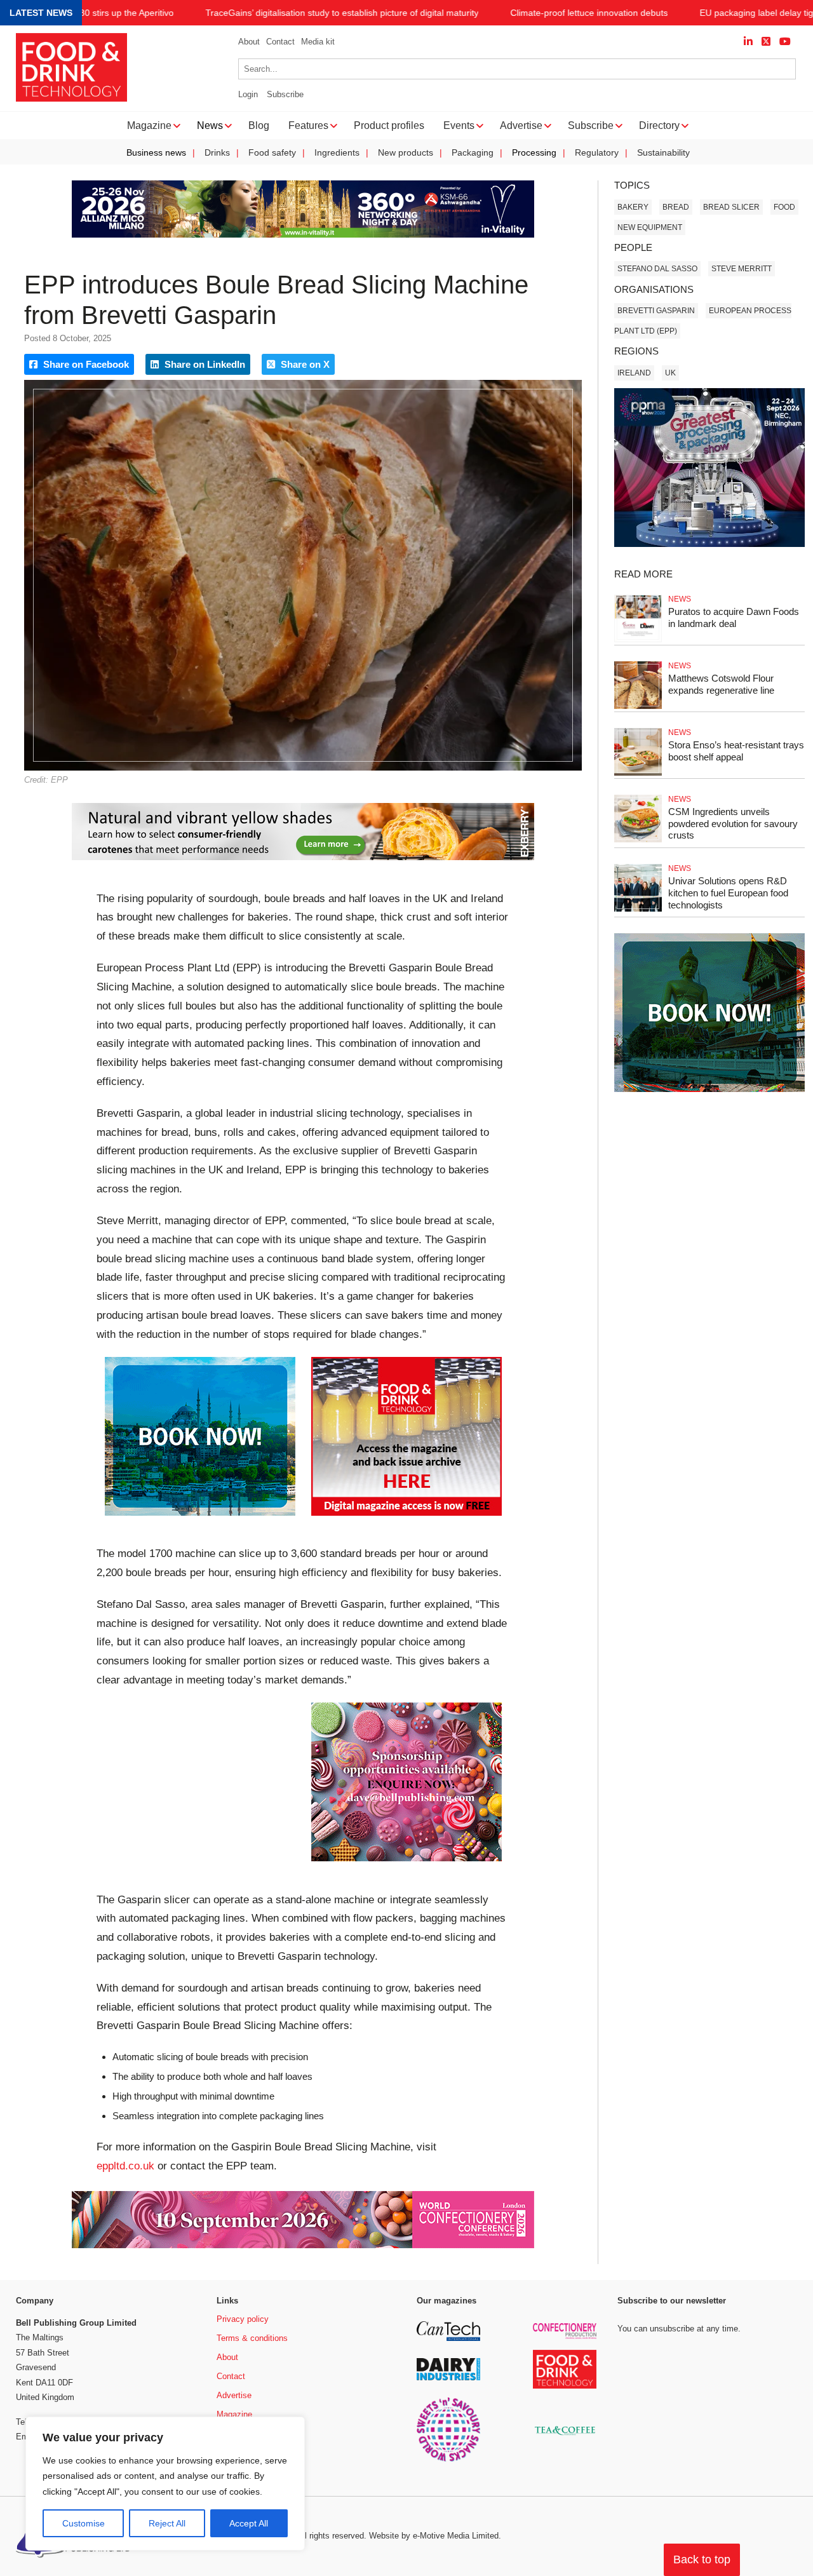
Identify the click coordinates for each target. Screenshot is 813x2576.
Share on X (304, 364)
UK (670, 373)
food (784, 207)
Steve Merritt (742, 269)
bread (676, 207)
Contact (280, 42)
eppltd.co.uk (125, 2166)
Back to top (702, 2559)
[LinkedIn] (748, 42)
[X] (766, 42)
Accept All (249, 2523)
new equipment (650, 227)
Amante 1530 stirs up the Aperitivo (104, 13)
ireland (634, 373)
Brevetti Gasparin (656, 311)
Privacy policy (243, 2319)
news (680, 599)
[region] (165, 2484)
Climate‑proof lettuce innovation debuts (589, 13)
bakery (633, 207)
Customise (84, 2523)
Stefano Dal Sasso (657, 269)
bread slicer (731, 207)
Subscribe (285, 94)
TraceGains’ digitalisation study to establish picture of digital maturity (342, 13)
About (249, 42)
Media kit (318, 42)
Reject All (167, 2523)
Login (248, 94)
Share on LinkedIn (204, 364)
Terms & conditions (252, 2338)
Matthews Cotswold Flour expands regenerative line (721, 684)
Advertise (234, 2395)
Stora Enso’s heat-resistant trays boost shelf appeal (736, 751)
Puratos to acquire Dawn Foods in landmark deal (734, 617)
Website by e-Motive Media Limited (434, 2536)
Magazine (234, 2414)
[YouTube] (785, 42)
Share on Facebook (85, 364)
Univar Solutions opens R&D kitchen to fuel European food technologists (728, 893)
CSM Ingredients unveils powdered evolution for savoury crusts (733, 824)
